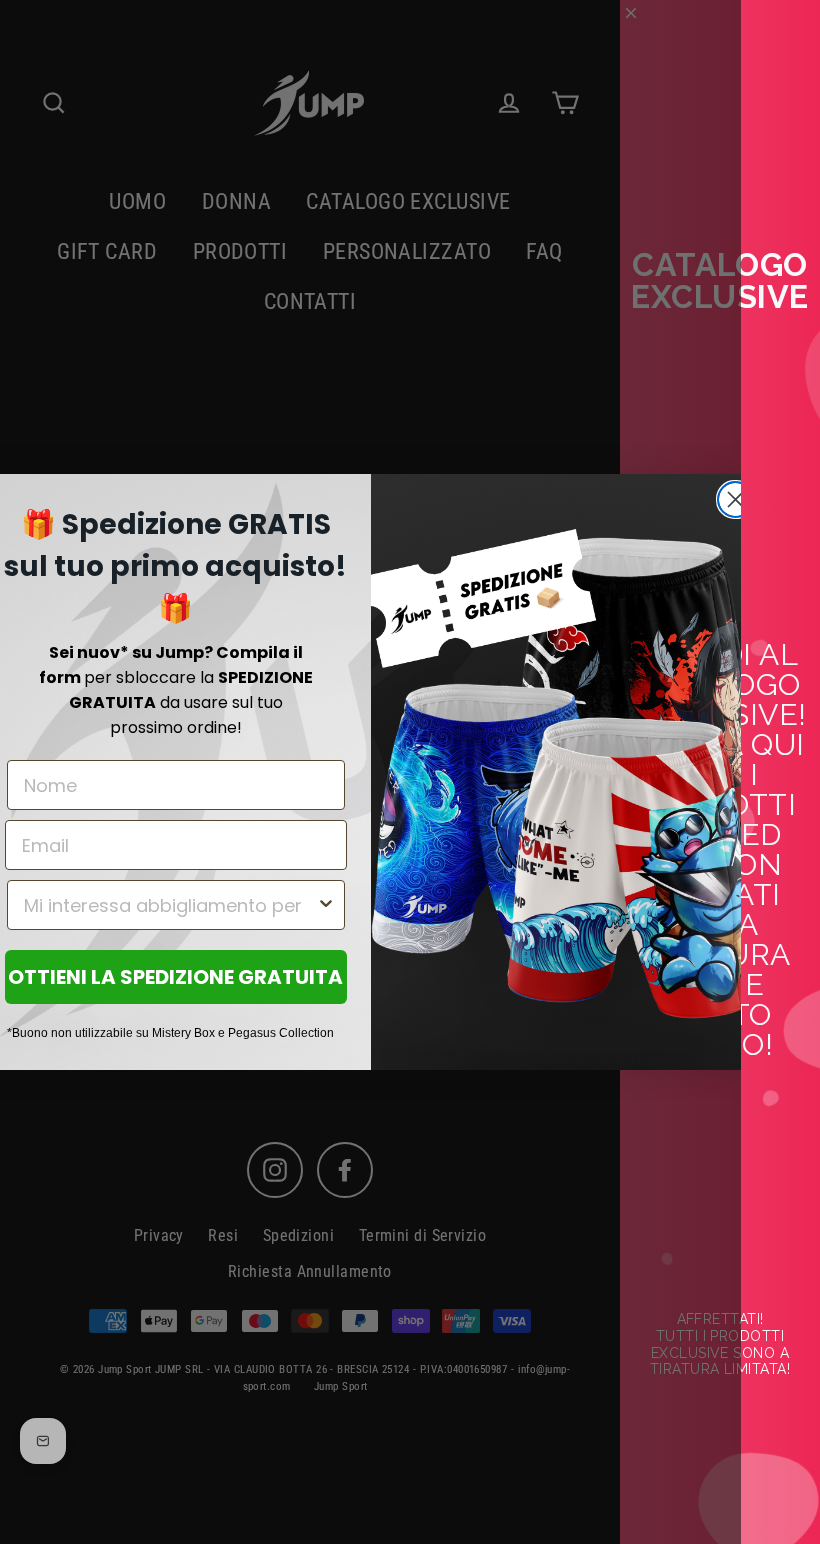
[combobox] (170, 905)
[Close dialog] (735, 499)
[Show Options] (326, 905)
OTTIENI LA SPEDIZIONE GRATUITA (175, 977)
